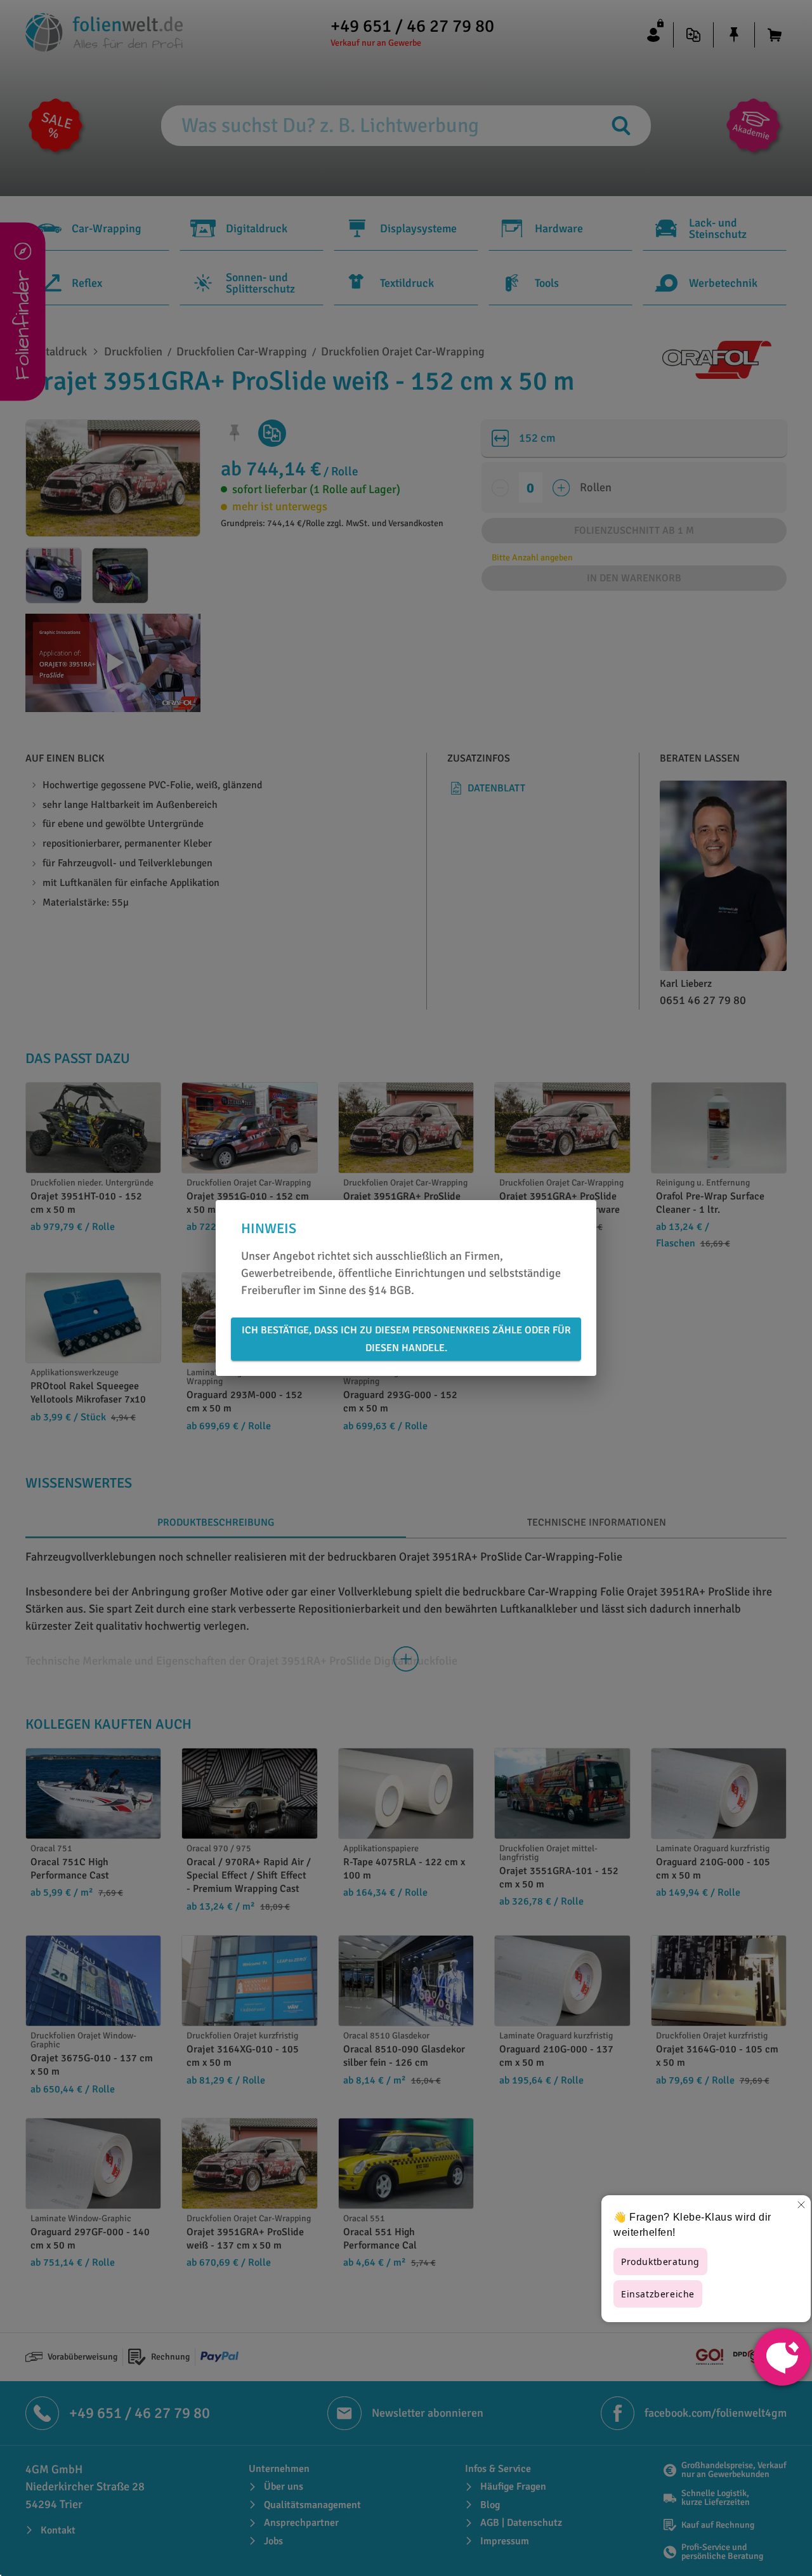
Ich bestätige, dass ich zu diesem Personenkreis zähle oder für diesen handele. (406, 1339)
